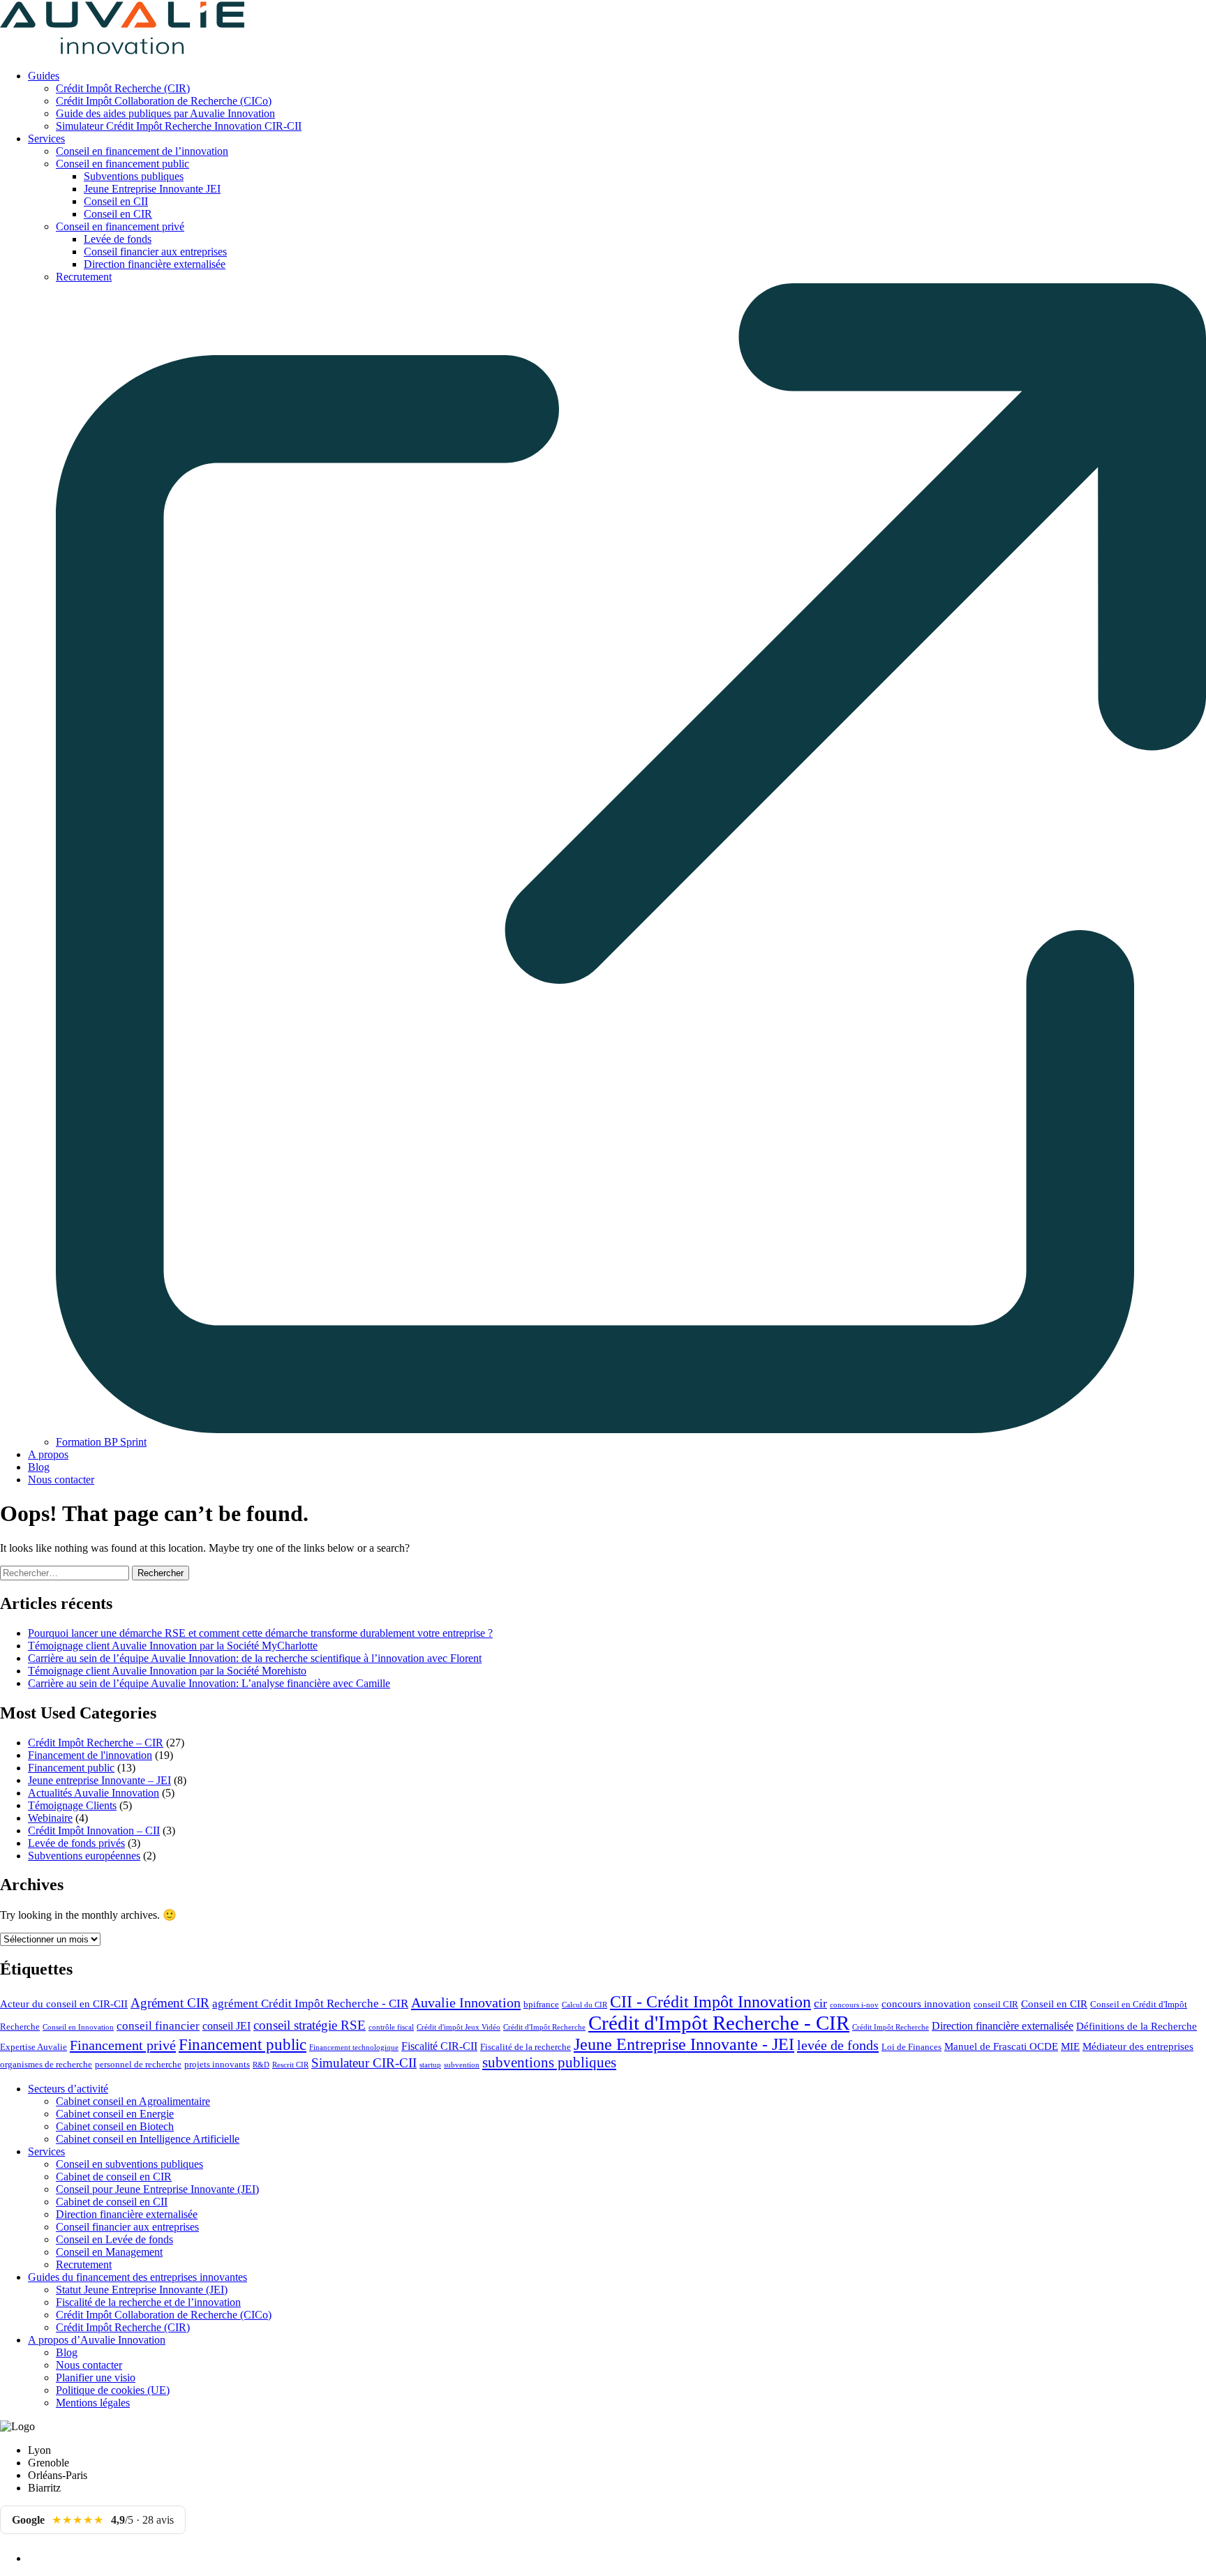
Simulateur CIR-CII (364, 2063)
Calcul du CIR (585, 2005)
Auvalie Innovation (466, 2002)
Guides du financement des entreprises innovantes (137, 2277)
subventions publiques (549, 2062)
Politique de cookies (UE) (113, 2390)
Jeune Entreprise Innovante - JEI (684, 2044)
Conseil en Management (109, 2252)
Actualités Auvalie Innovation (94, 1793)
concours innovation (926, 2004)
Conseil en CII (116, 201)
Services (46, 138)
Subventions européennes (84, 1856)
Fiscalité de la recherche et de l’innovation (148, 2302)
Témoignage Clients (72, 1805)
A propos (48, 1454)
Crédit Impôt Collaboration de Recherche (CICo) (164, 101)
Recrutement (84, 2264)
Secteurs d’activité (68, 2089)
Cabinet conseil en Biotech (115, 2126)
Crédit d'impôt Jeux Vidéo (459, 2027)
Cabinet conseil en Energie (115, 2114)
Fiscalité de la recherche (526, 2047)
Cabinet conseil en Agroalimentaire (133, 2101)
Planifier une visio (96, 2377)
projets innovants (217, 2065)
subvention (462, 2065)
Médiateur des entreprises (1138, 2046)
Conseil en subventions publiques (129, 2164)
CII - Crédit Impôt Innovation (710, 2002)
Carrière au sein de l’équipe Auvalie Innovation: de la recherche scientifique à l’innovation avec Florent (255, 1658)
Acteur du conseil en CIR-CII (64, 2004)
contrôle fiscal (391, 2027)
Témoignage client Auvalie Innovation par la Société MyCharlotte (173, 1646)
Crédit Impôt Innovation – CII (94, 1830)
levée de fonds (838, 2045)
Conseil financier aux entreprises (155, 252)
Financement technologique (354, 2047)
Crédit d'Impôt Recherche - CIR (719, 2023)
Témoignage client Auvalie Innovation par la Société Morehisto (167, 1671)
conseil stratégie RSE (310, 2025)
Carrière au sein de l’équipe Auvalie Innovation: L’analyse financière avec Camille (209, 1683)
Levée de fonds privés (76, 1843)
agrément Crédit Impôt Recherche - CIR (310, 2004)
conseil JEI (226, 2026)
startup (430, 2065)
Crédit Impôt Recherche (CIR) (123, 88)
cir (820, 2003)
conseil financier (158, 2026)
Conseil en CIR (118, 214)
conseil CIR (996, 2005)
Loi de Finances (911, 2047)
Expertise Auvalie (33, 2047)
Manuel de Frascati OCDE (1001, 2046)
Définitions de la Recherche (1137, 2026)
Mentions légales (93, 2403)
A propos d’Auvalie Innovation (97, 2340)
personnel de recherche (138, 2065)
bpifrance (541, 2005)
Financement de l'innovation (90, 1755)
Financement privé (123, 2045)
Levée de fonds (118, 239)
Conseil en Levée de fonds (114, 2239)
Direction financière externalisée (155, 264)
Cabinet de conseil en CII (112, 2202)
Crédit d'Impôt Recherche (544, 2027)
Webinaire (50, 1818)
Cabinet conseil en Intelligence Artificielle (148, 2139)
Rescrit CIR (290, 2065)
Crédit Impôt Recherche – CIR (96, 1743)
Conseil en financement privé (120, 226)
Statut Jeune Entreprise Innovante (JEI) (142, 2290)
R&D (261, 2065)
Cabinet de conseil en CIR (114, 2177)
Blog (39, 1467)
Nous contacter (61, 1480)
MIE (1070, 2046)
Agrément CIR (170, 2003)
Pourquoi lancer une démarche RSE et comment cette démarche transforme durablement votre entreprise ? (260, 1633)
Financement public (71, 1768)
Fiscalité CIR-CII (439, 2046)
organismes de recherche (46, 2065)
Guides (44, 76)
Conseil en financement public (122, 164)
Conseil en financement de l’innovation (142, 151)
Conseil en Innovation (78, 2027)
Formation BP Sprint (101, 1442)
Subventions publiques (134, 176)
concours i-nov (854, 2005)
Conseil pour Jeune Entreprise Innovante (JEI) (157, 2189)
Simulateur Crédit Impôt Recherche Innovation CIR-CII (179, 126)
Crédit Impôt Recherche (891, 2027)
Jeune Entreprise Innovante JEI (152, 189)
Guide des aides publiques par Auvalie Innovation (165, 113)
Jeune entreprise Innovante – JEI (99, 1780)
